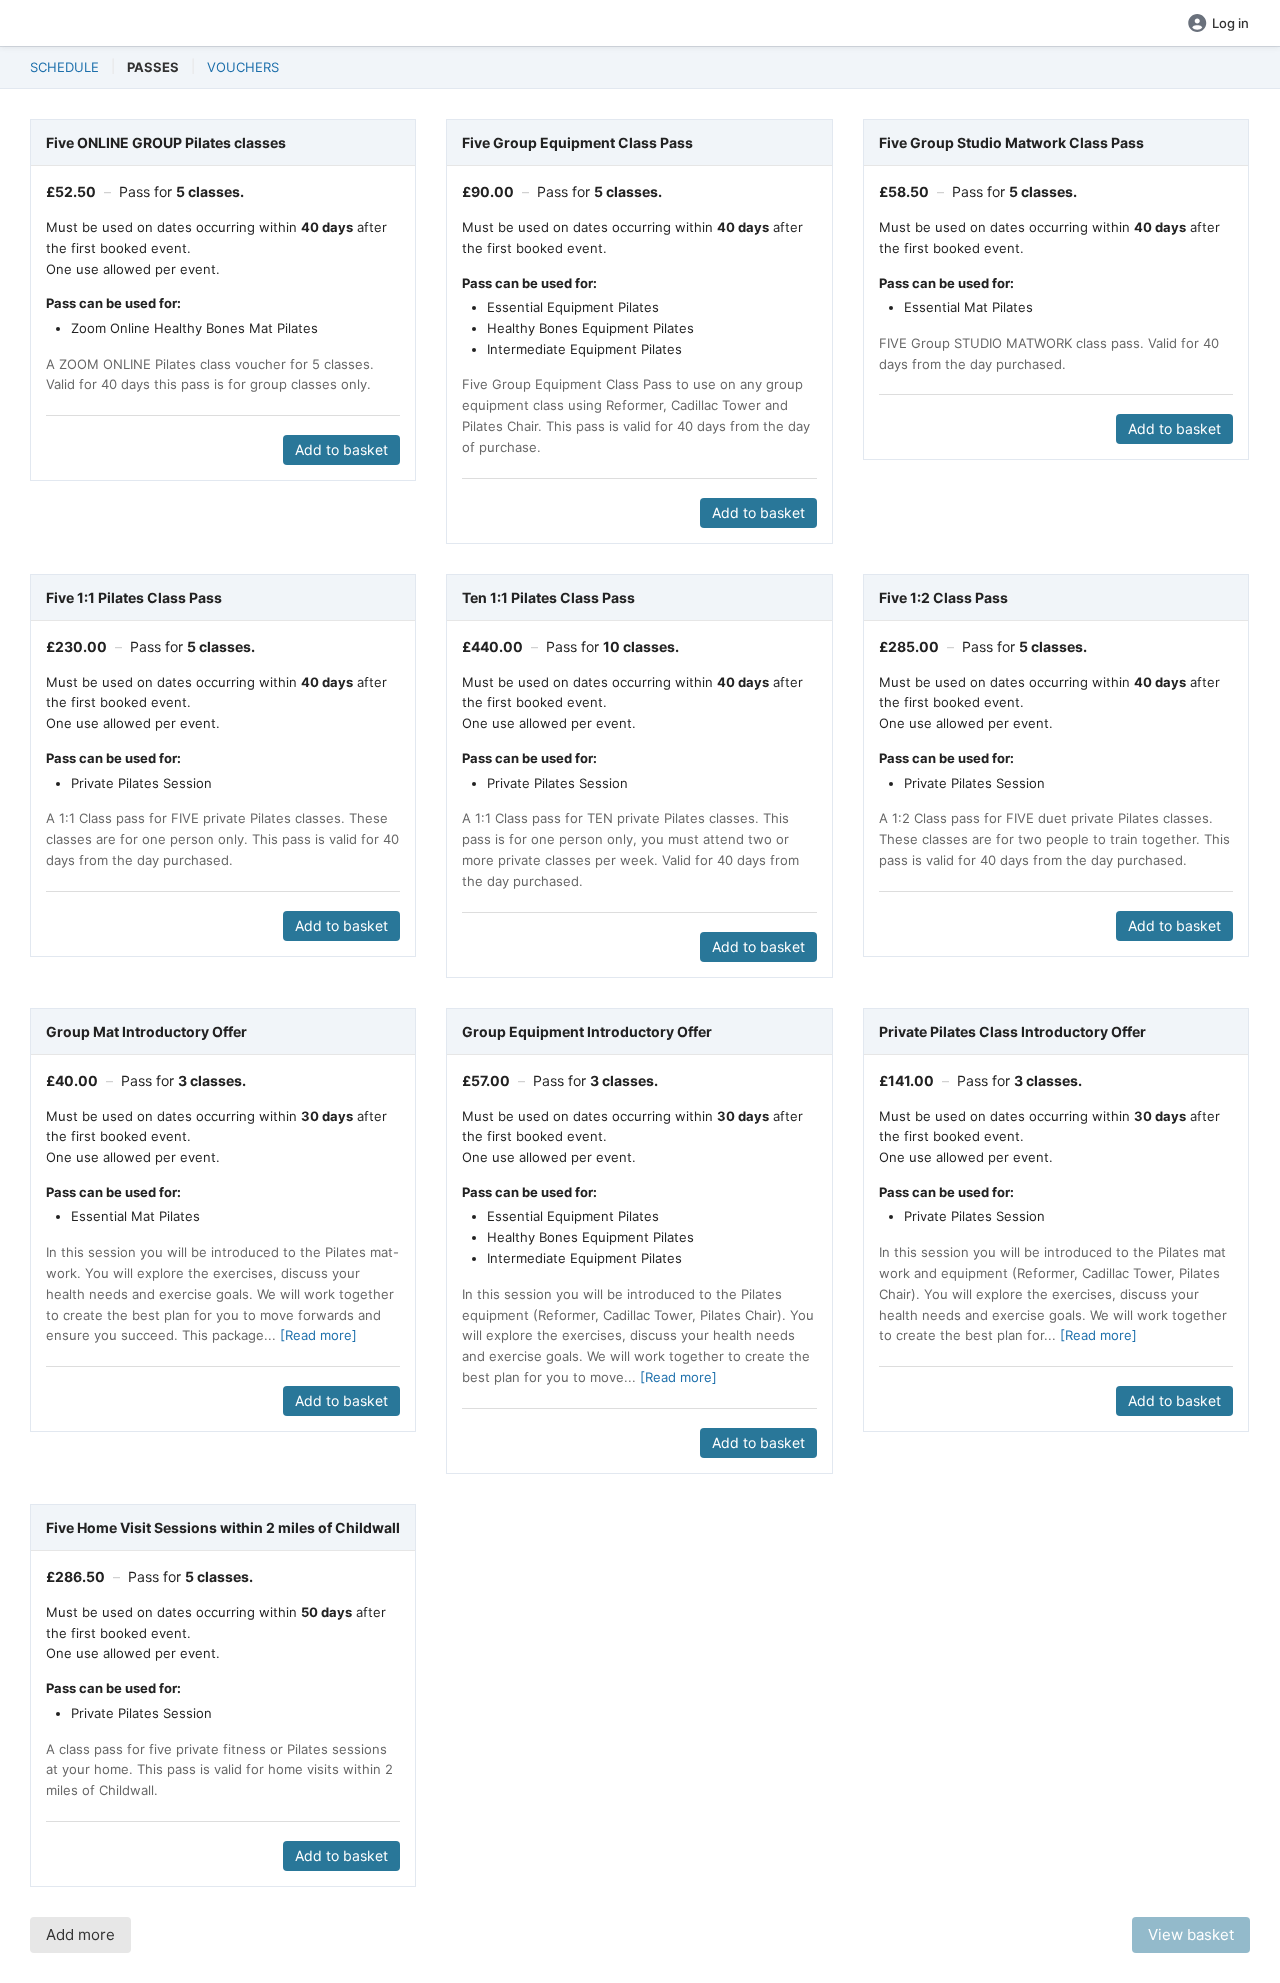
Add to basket (341, 449)
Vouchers (243, 67)
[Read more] (318, 1335)
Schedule (64, 67)
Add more (80, 1934)
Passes (153, 67)
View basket (1191, 1934)
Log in (1230, 23)
